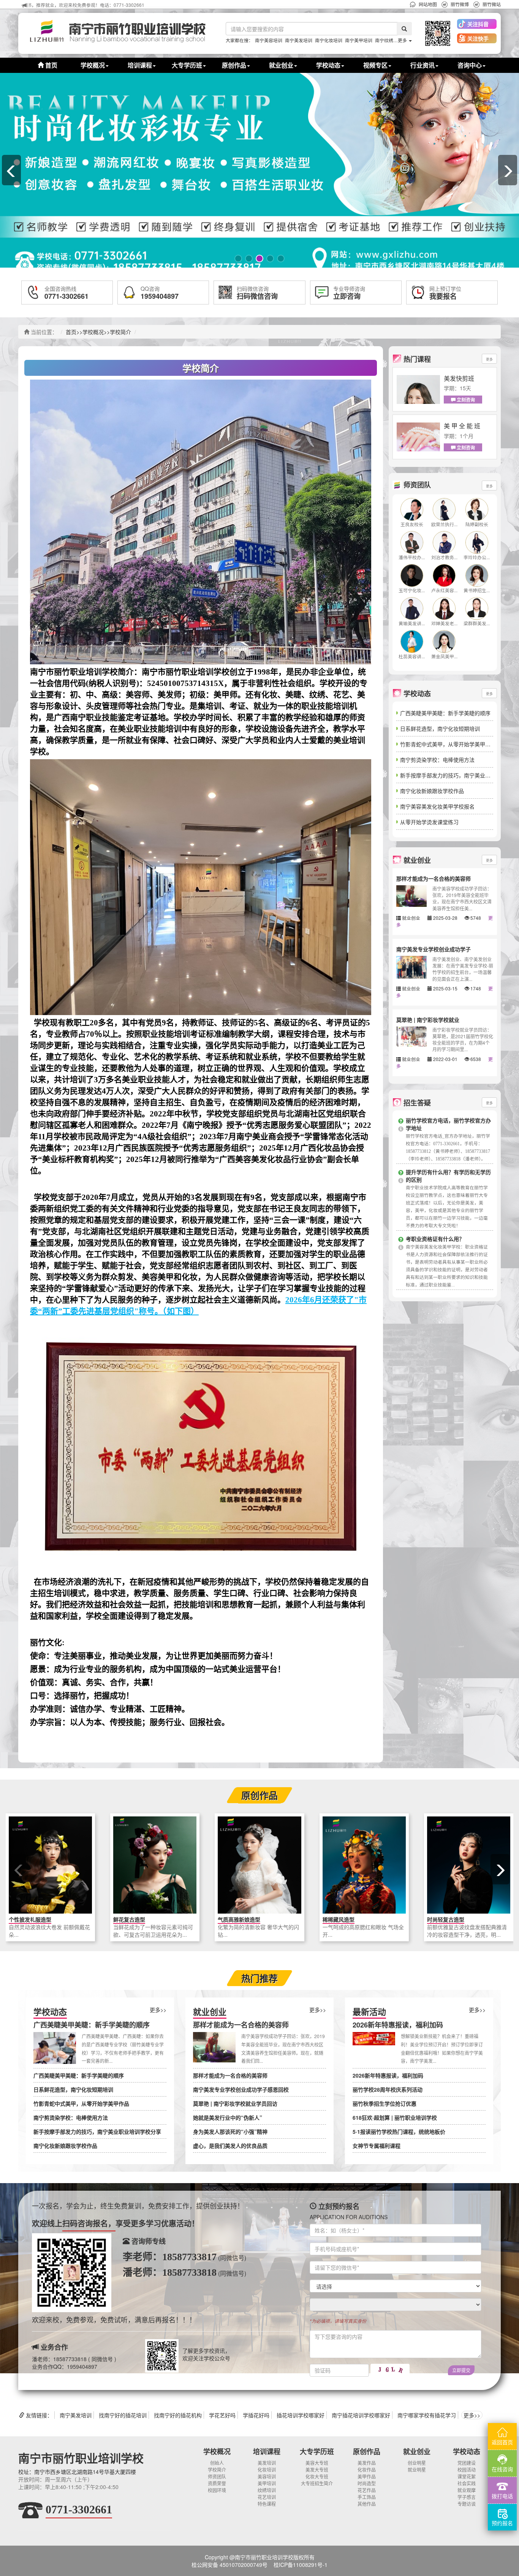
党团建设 (467, 2463)
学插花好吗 (256, 2415)
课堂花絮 (467, 2476)
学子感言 (467, 2497)
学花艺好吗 (222, 2415)
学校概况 (93, 332)
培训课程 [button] (140, 65)
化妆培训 (267, 2470)
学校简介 (120, 332)
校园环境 (217, 2490)
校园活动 (467, 2470)
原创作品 (367, 2451)
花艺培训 (267, 2497)
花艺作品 (367, 2490)
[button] (437, 33)
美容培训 (267, 2476)
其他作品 (367, 2504)
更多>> (158, 2010)
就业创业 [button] (281, 65)
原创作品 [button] (234, 65)
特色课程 (267, 2504)
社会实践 (467, 2483)
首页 (51, 65)
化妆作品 (367, 2470)
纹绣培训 (267, 2490)
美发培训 (267, 2463)
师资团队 (217, 2476)
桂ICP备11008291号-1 (301, 2565)
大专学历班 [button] (187, 65)
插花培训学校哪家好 (301, 2415)
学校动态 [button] (328, 65)
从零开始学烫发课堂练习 (429, 822)
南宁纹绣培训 (389, 40)
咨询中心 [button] (470, 65)
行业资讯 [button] (422, 65)
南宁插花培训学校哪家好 (361, 2415)
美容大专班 (317, 2463)
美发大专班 (317, 2470)
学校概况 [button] (93, 65)
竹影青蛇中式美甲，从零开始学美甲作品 (448, 744)
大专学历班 (317, 2451)
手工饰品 (367, 2497)
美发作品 (367, 2463)
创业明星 (417, 2463)
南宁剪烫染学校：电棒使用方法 (437, 760)
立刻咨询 (465, 400)
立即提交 (461, 2370)
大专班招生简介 (317, 2483)
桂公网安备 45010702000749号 (229, 2565)
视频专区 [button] (375, 65)
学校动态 (467, 2451)
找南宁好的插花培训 (123, 2415)
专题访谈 (467, 2504)
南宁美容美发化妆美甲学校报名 (437, 806)
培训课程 (267, 2451)
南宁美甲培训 (359, 40)
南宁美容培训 (269, 40)
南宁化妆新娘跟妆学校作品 (432, 791)
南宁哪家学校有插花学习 (427, 2415)
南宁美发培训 (299, 40)
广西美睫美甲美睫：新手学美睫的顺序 (445, 713)
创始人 (217, 2463)
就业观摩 (467, 2490)
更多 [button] (403, 40)
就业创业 (417, 2451)
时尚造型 (367, 2483)
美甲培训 (267, 2483)
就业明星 (417, 2470)
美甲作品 (367, 2476)
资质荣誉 (217, 2483)
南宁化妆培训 (329, 40)
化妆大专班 (317, 2476)
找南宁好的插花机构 (178, 2415)
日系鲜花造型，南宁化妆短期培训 (440, 728)
